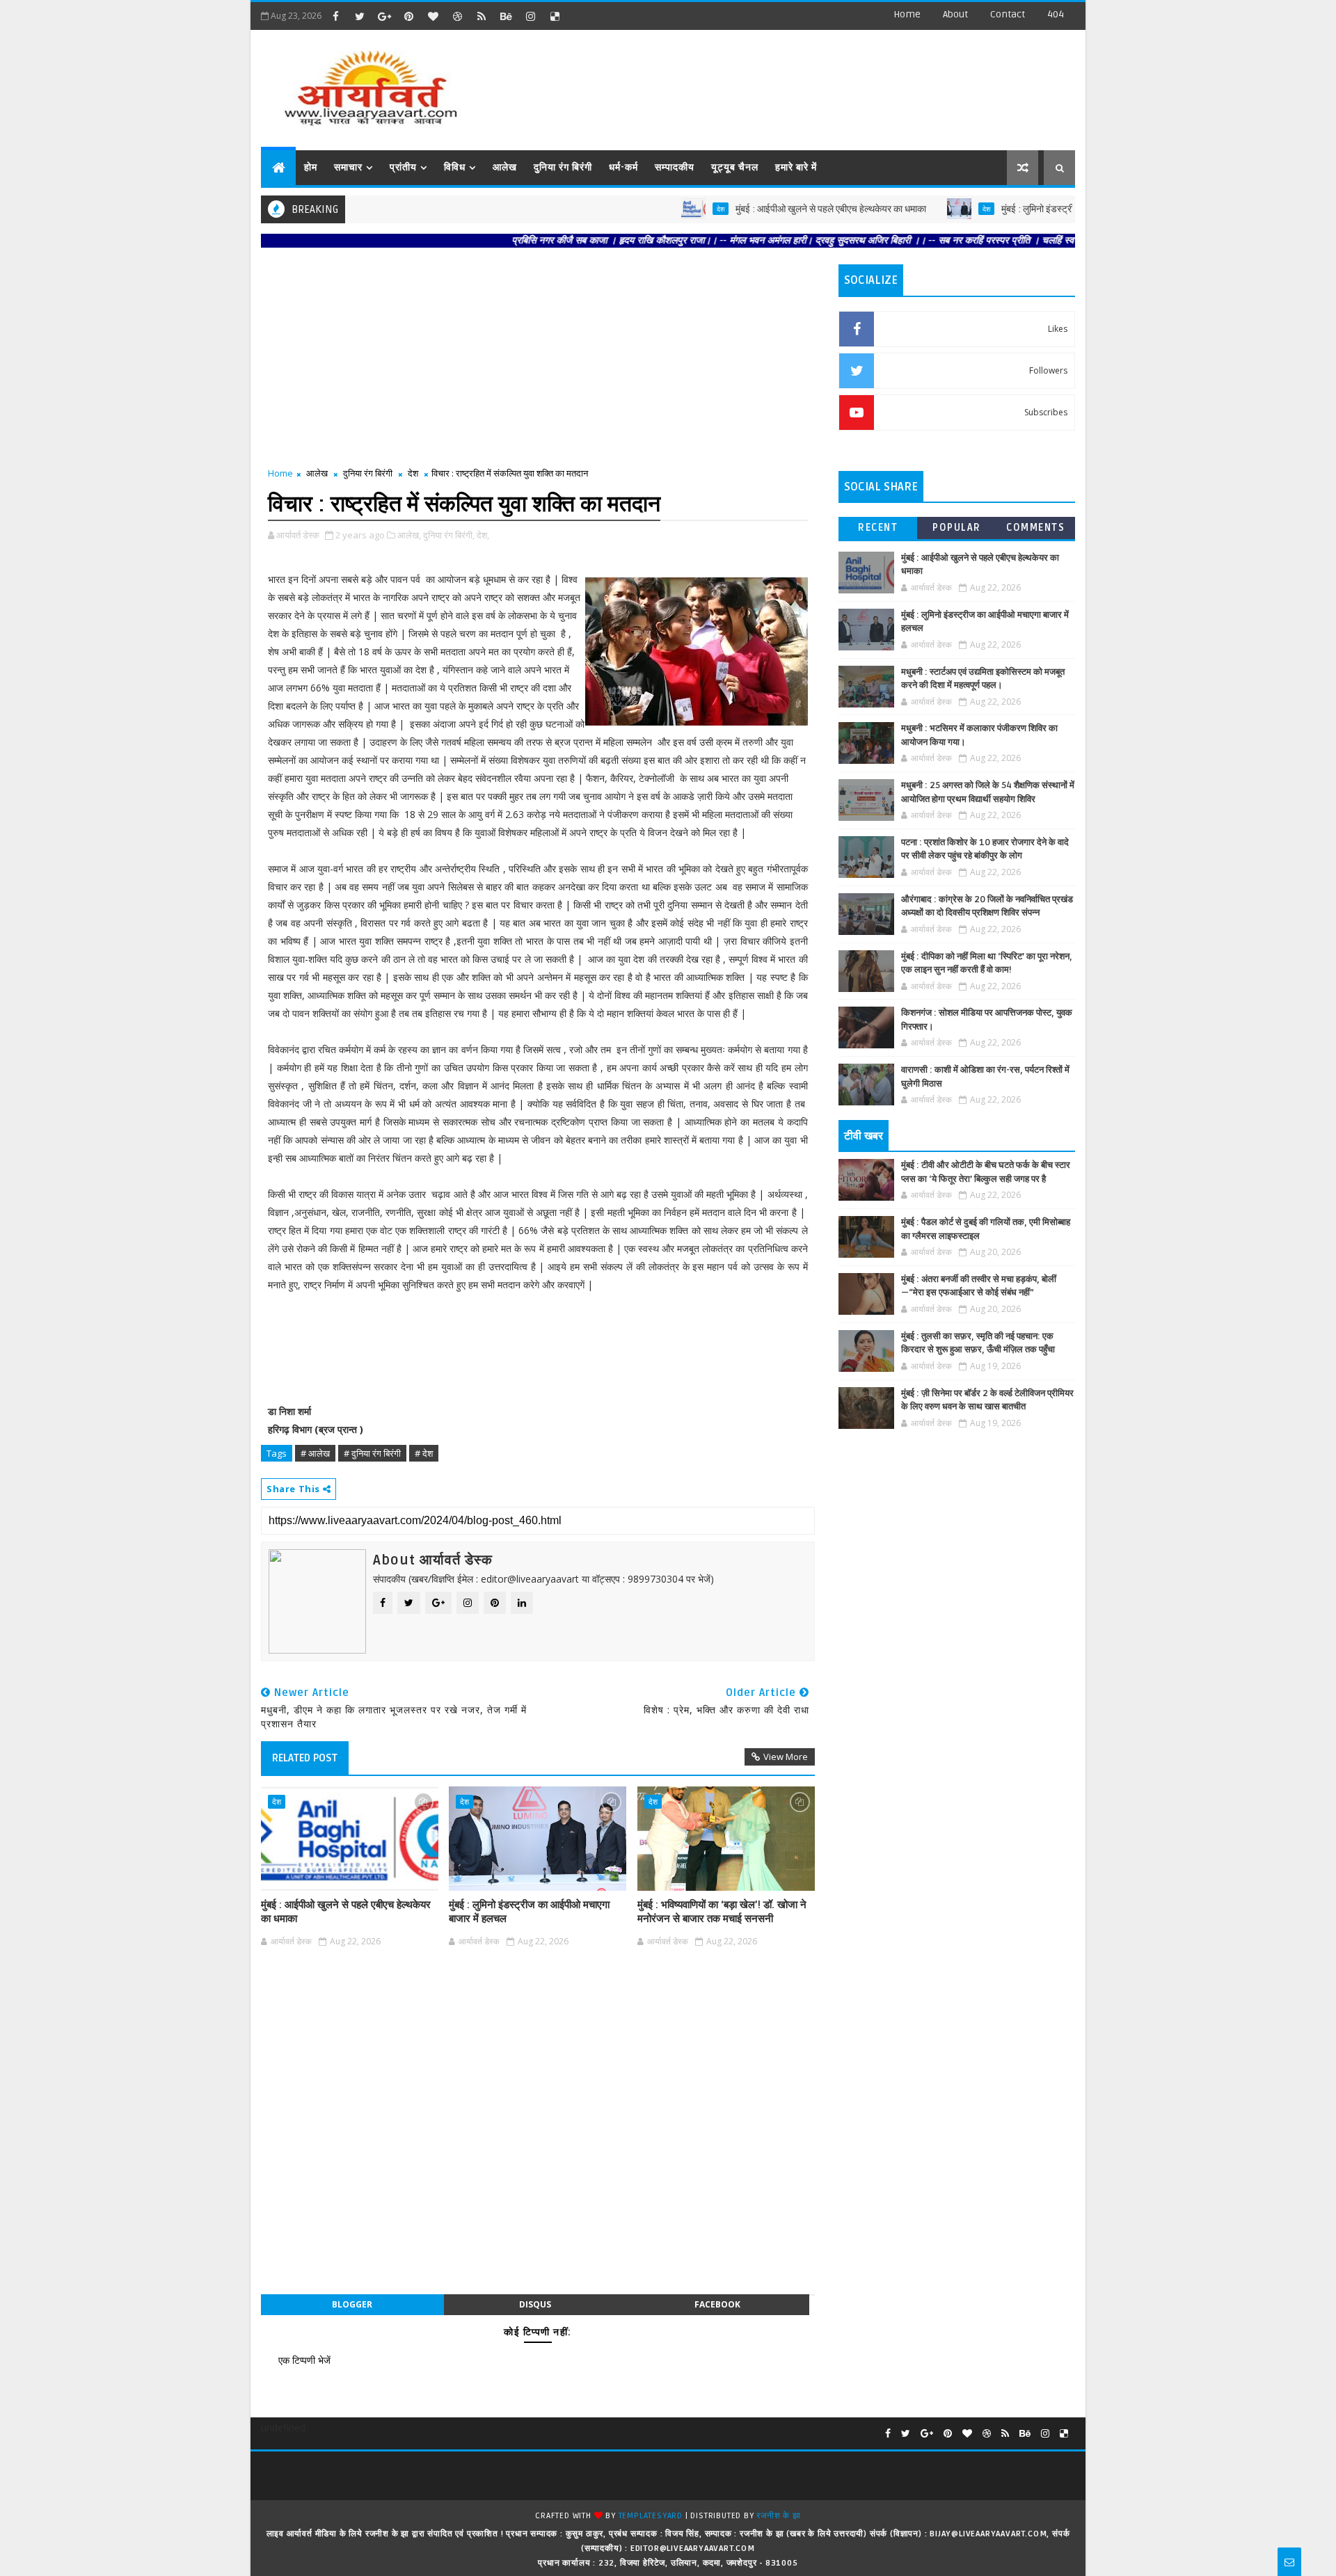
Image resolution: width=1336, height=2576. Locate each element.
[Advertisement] (820, 83)
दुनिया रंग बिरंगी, (449, 535)
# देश (424, 1453)
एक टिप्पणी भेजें (304, 2360)
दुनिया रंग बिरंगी (563, 167)
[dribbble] (457, 16)
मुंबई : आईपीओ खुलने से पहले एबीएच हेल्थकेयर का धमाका (768, 209)
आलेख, (409, 535)
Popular (957, 528)
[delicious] (555, 16)
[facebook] (335, 16)
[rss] (482, 16)
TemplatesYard (651, 2516)
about (955, 14)
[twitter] (360, 16)
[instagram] (530, 16)
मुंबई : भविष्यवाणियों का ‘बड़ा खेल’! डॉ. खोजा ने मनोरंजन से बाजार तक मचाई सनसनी (722, 1912)
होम (311, 167)
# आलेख (315, 1453)
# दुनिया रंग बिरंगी (372, 1453)
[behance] (506, 16)
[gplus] (384, 16)
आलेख (505, 167)
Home (907, 14)
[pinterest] (408, 16)
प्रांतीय (403, 167)
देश (657, 209)
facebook (717, 2304)
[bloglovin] (433, 16)
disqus (535, 2304)
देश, (483, 535)
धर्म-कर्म (623, 167)
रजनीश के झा (778, 2516)
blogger (352, 2304)
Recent (878, 528)
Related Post (305, 1758)
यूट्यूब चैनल (735, 167)
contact (1008, 14)
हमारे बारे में (796, 167)
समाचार (348, 167)
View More (786, 1757)
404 (1056, 14)
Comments (1035, 528)
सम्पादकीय (675, 167)
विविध (455, 167)
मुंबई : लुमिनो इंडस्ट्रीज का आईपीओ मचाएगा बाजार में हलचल (1039, 209)
